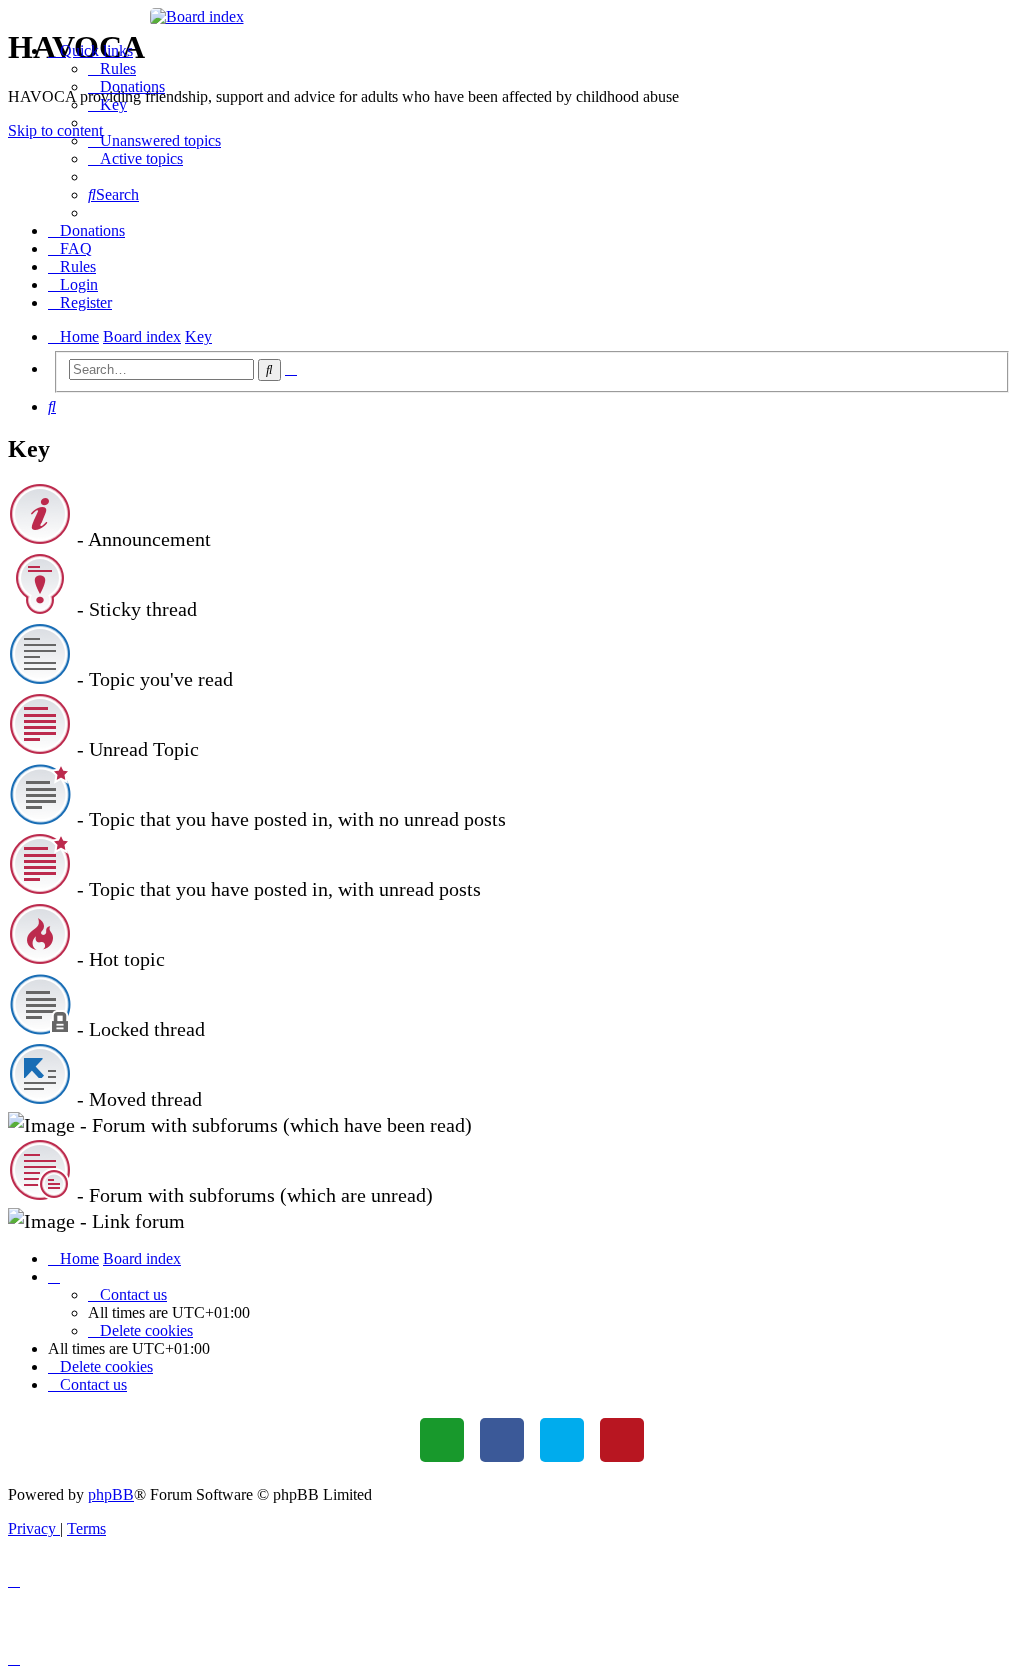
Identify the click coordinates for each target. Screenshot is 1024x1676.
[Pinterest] (622, 1440)
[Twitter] (562, 1440)
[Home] (512, 17)
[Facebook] (502, 1440)
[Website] (442, 1440)
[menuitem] (112, 68)
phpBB (111, 1494)
